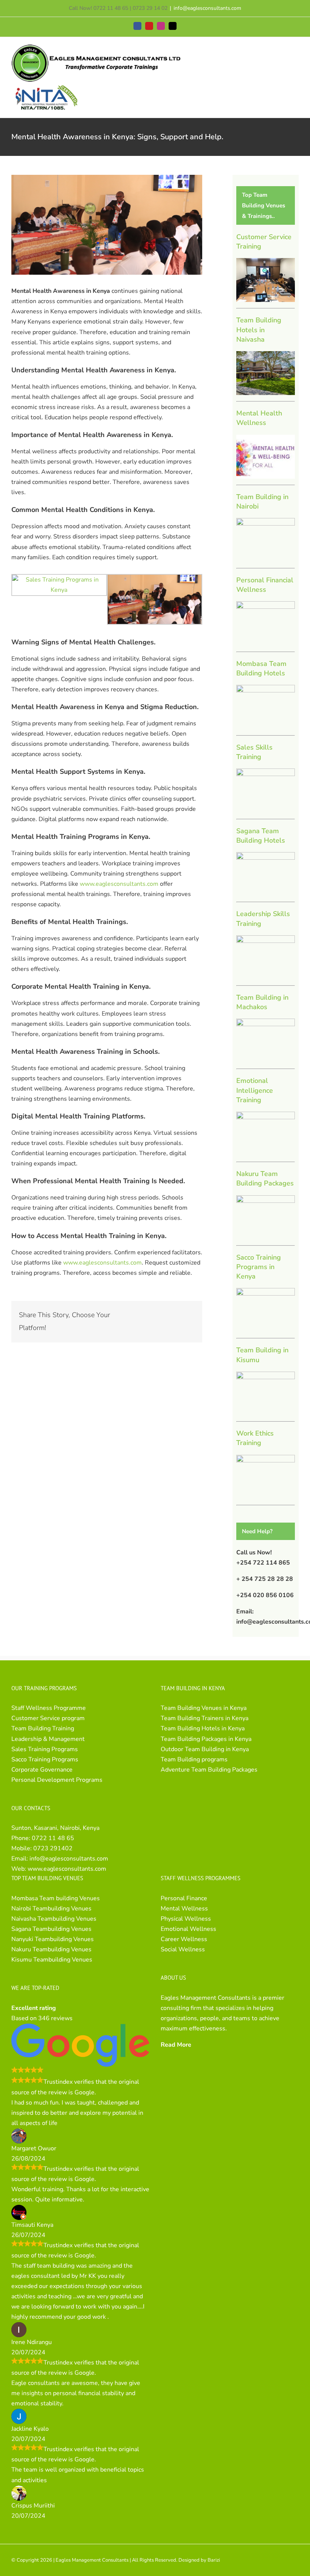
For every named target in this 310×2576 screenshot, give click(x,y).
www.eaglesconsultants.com (119, 884)
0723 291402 (53, 1848)
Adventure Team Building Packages (209, 1770)
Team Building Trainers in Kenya (205, 1718)
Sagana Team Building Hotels (261, 836)
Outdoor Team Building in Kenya (205, 1749)
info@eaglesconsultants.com (207, 8)
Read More (176, 2045)
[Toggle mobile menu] (296, 52)
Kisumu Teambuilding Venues (52, 1960)
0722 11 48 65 (53, 1838)
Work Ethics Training (255, 1438)
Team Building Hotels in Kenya (203, 1728)
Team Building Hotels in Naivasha (259, 330)
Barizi (214, 2560)
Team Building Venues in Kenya (204, 1708)
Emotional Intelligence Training (255, 1090)
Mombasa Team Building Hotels (261, 668)
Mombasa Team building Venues (56, 1898)
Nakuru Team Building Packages (265, 1178)
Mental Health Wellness (259, 418)
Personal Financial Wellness (265, 585)
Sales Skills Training (254, 752)
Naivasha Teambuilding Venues (54, 1919)
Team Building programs (194, 1759)
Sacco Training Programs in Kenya (259, 1267)
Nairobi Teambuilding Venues (51, 1909)
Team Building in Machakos (262, 1002)
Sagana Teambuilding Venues (51, 1929)
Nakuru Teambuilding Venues (51, 1949)
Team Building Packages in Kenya (206, 1739)
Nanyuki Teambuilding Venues (53, 1939)
